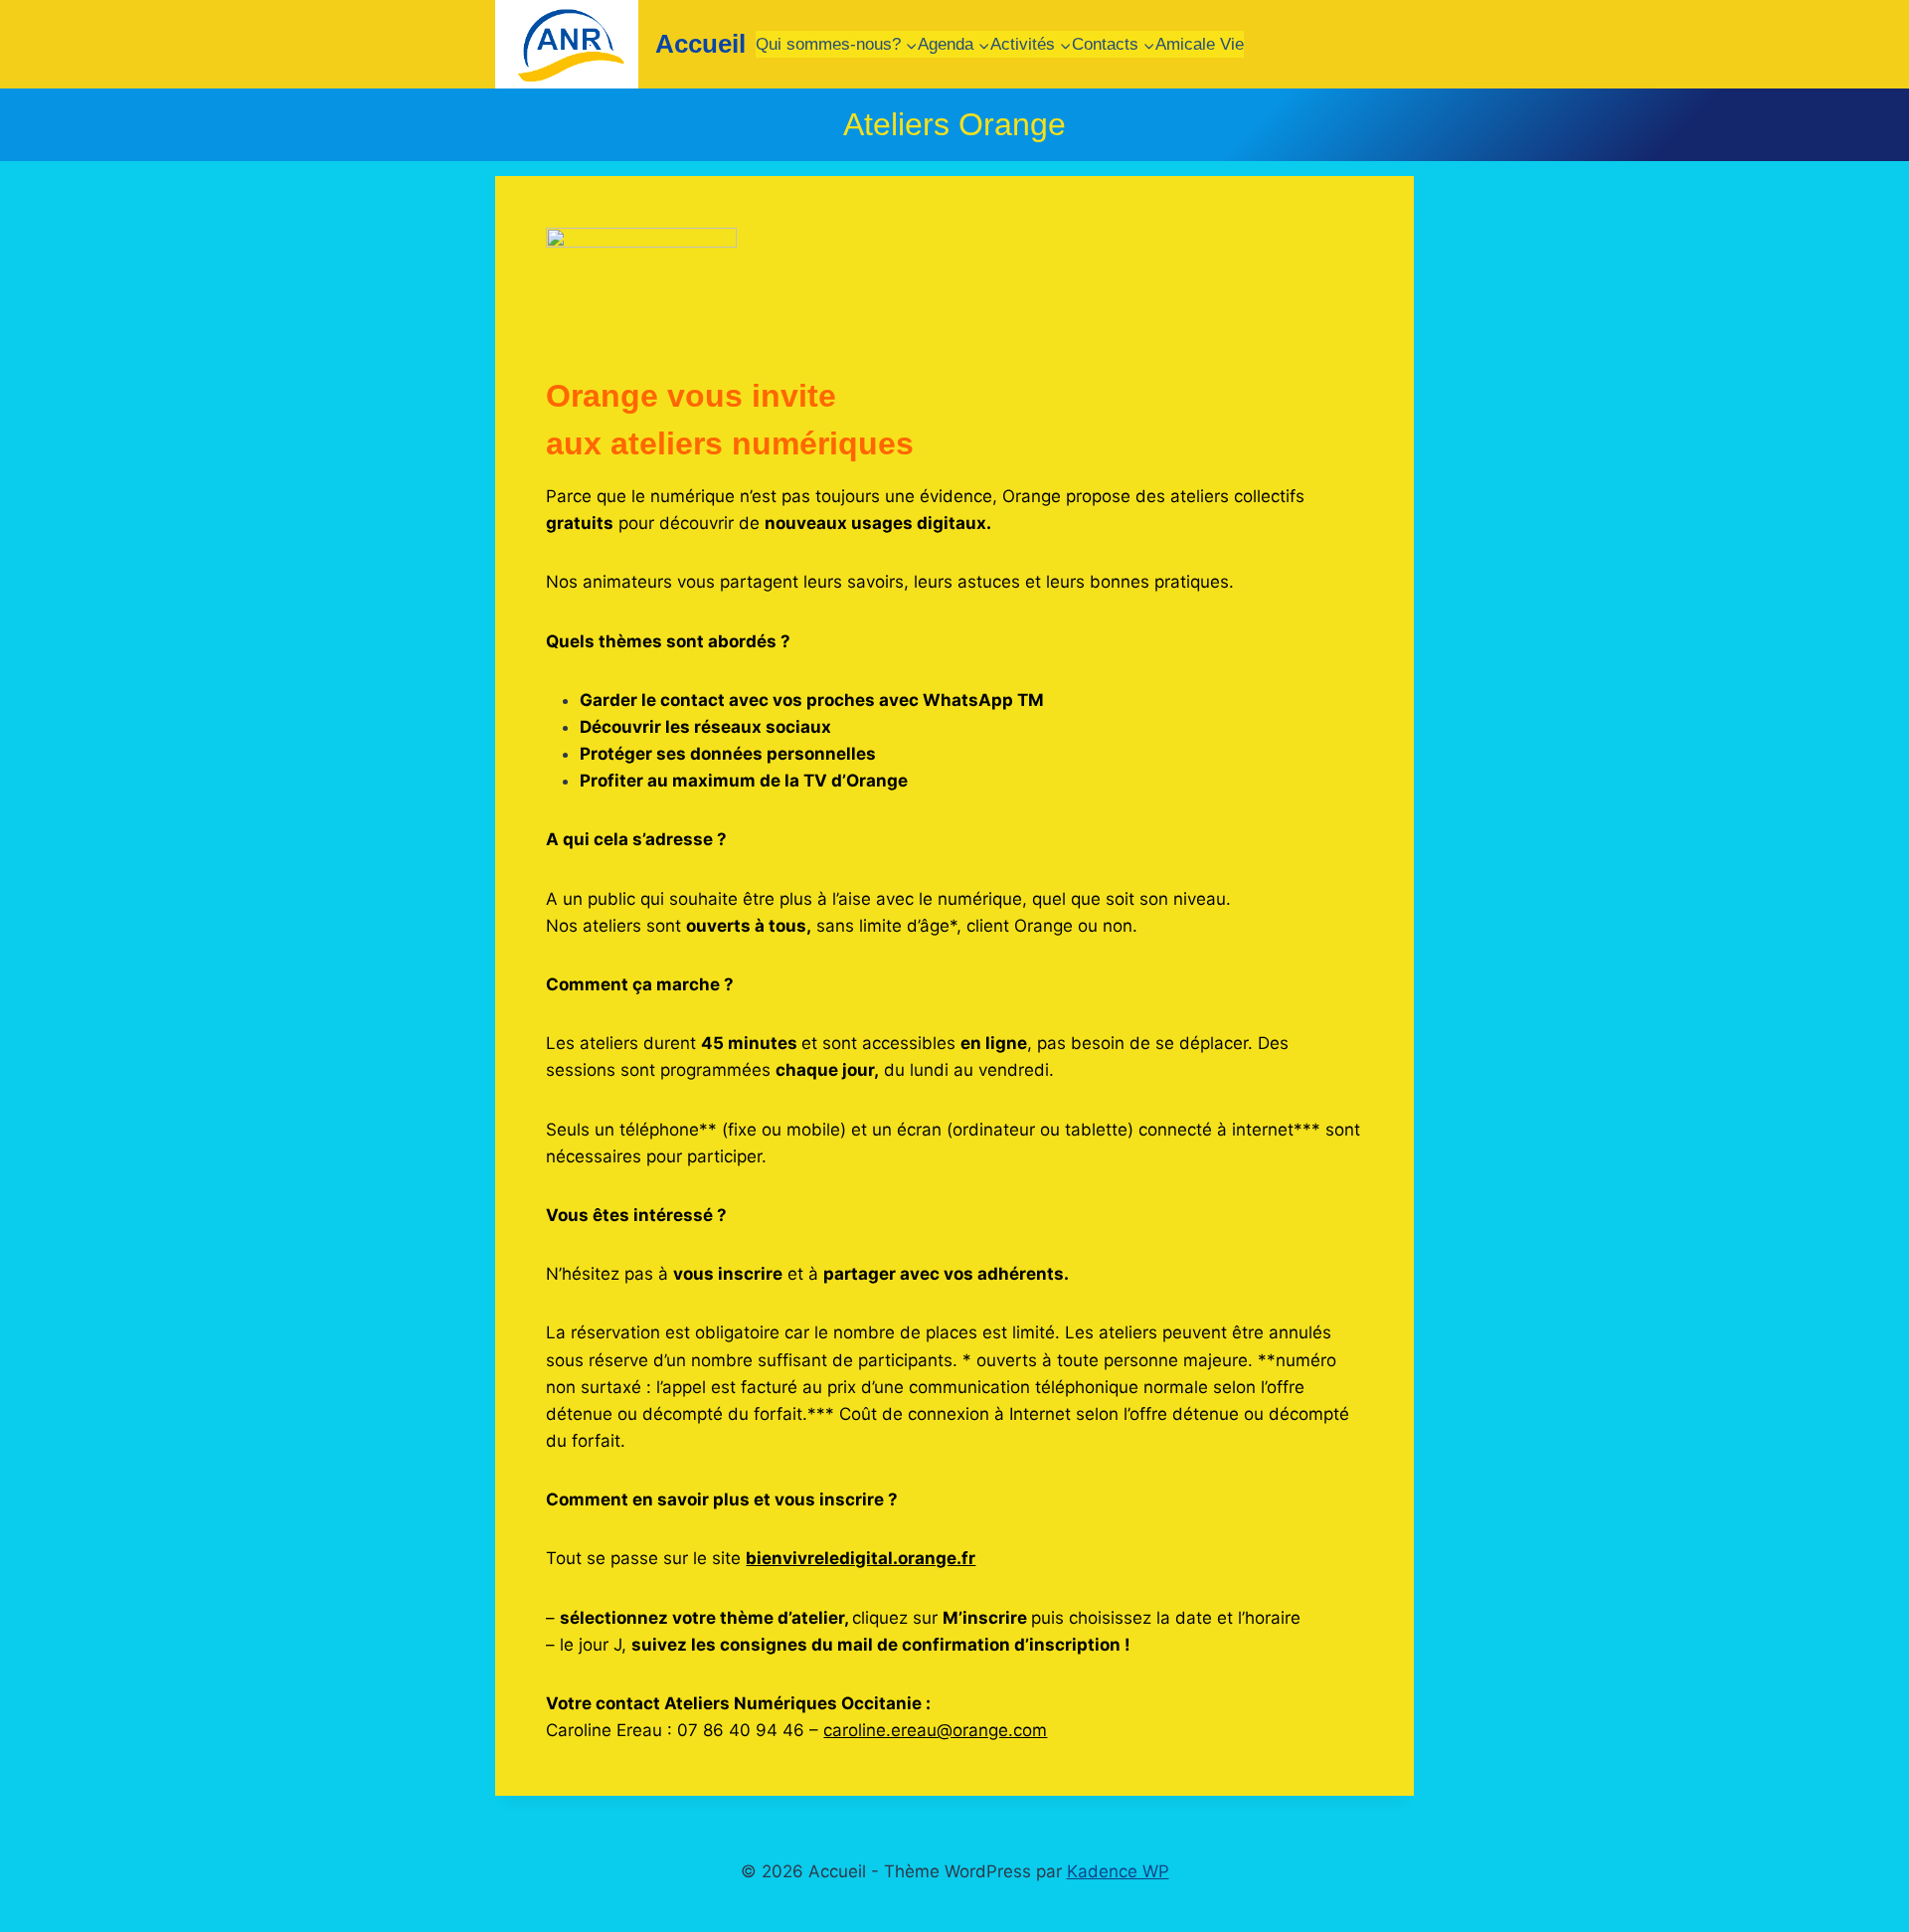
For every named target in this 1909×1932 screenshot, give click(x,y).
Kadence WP (1118, 1871)
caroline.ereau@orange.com (935, 1730)
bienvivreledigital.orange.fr (861, 1558)
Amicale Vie (1200, 44)
